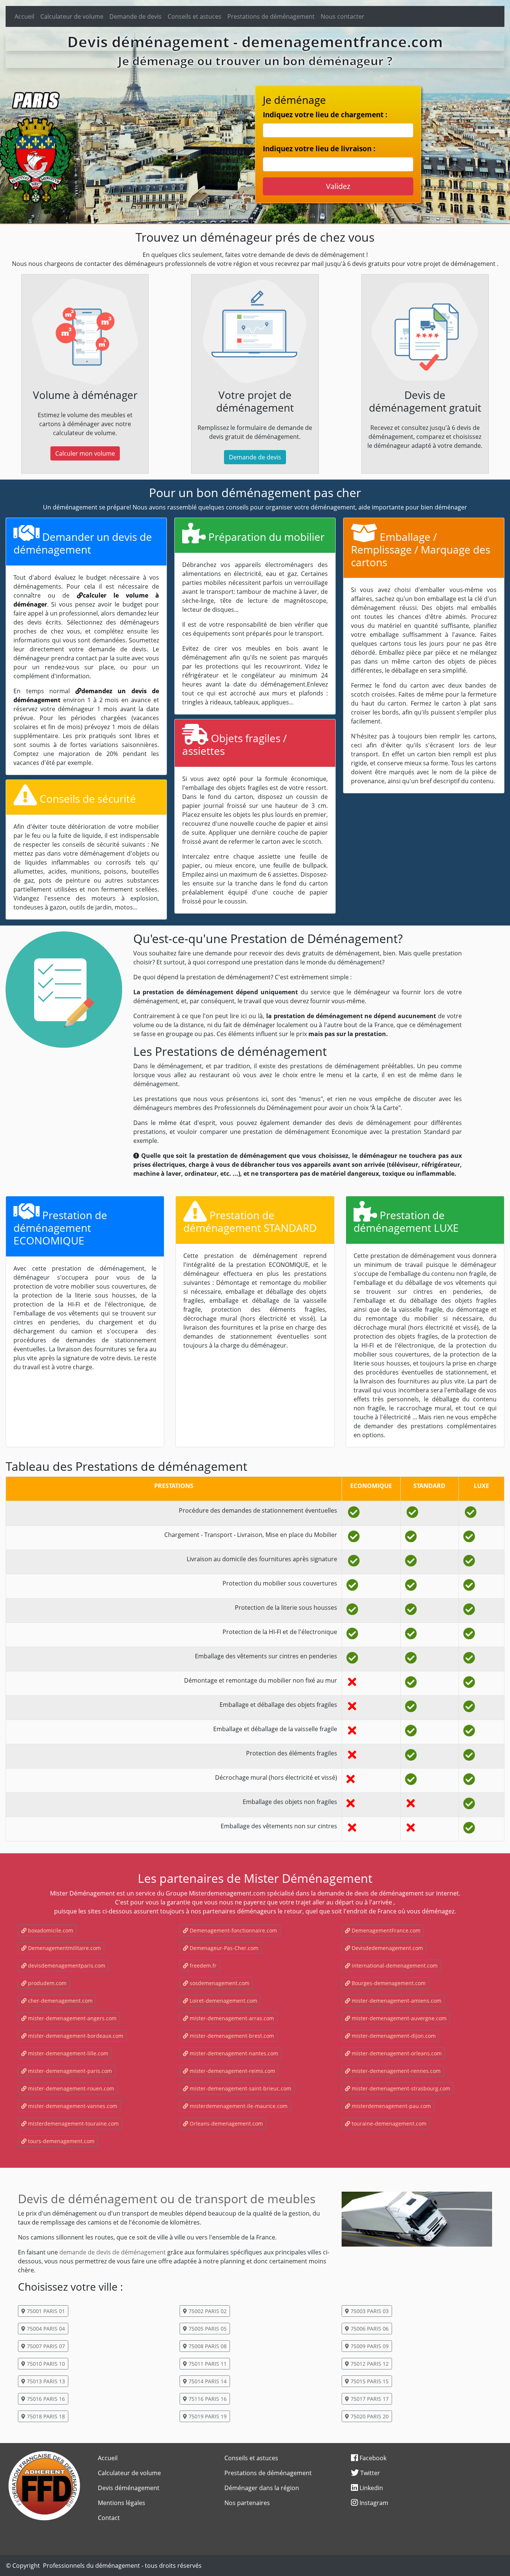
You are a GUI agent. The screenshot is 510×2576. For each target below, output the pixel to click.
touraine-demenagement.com (388, 2124)
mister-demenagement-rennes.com (395, 2071)
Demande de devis (136, 16)
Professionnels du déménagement (91, 2566)
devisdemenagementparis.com (66, 1966)
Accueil (24, 16)
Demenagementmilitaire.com (64, 1948)
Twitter (369, 2473)
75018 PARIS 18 (45, 2416)
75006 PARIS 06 (369, 2329)
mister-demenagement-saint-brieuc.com (240, 2088)
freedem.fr (202, 1966)
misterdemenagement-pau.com (391, 2106)
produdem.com (46, 1983)
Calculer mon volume (85, 453)
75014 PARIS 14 (207, 2381)
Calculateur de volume (72, 16)
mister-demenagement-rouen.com (70, 2088)
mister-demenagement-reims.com (232, 2071)
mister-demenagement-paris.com (69, 2071)
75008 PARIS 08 (207, 2346)
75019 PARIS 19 (207, 2416)
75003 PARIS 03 (369, 2311)
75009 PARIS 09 (369, 2346)
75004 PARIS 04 (45, 2329)
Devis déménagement (129, 2488)
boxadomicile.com (50, 1930)
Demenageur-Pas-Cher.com (223, 1948)
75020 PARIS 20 (369, 2416)
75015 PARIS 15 (369, 2381)
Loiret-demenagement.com (223, 2001)
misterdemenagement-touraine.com (73, 2124)
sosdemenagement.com (219, 1983)
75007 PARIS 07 (45, 2346)
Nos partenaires (247, 2503)
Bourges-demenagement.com (388, 1983)
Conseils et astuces (195, 16)
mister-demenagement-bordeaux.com (75, 2036)
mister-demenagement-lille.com (67, 2053)
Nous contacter (343, 16)
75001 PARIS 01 (45, 2311)
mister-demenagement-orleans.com (396, 2053)
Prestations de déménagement (271, 16)
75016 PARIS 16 (45, 2399)
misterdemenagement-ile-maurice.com (238, 2106)
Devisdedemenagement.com (387, 1948)
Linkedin (371, 2488)
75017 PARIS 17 (369, 2399)
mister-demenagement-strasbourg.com (400, 2088)
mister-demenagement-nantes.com (233, 2053)
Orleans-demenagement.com (226, 2124)
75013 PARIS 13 (45, 2381)
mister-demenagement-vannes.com (72, 2106)
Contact (109, 2518)
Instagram (373, 2503)
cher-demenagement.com (60, 2001)
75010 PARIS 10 (45, 2364)
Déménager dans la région (262, 2488)
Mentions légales (122, 2503)
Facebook (372, 2458)
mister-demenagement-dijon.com (393, 2036)
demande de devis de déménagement (113, 2252)
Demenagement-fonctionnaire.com (233, 1930)
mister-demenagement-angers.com (71, 2018)
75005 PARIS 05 (207, 2329)
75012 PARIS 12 (369, 2364)
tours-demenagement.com (60, 2141)
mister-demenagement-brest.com (231, 2036)
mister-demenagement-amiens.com (396, 2001)
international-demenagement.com (394, 1966)
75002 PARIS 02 (207, 2311)
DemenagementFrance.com (385, 1930)
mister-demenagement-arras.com (231, 2018)
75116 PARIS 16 (207, 2399)
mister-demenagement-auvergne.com (398, 2018)
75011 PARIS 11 (207, 2364)
